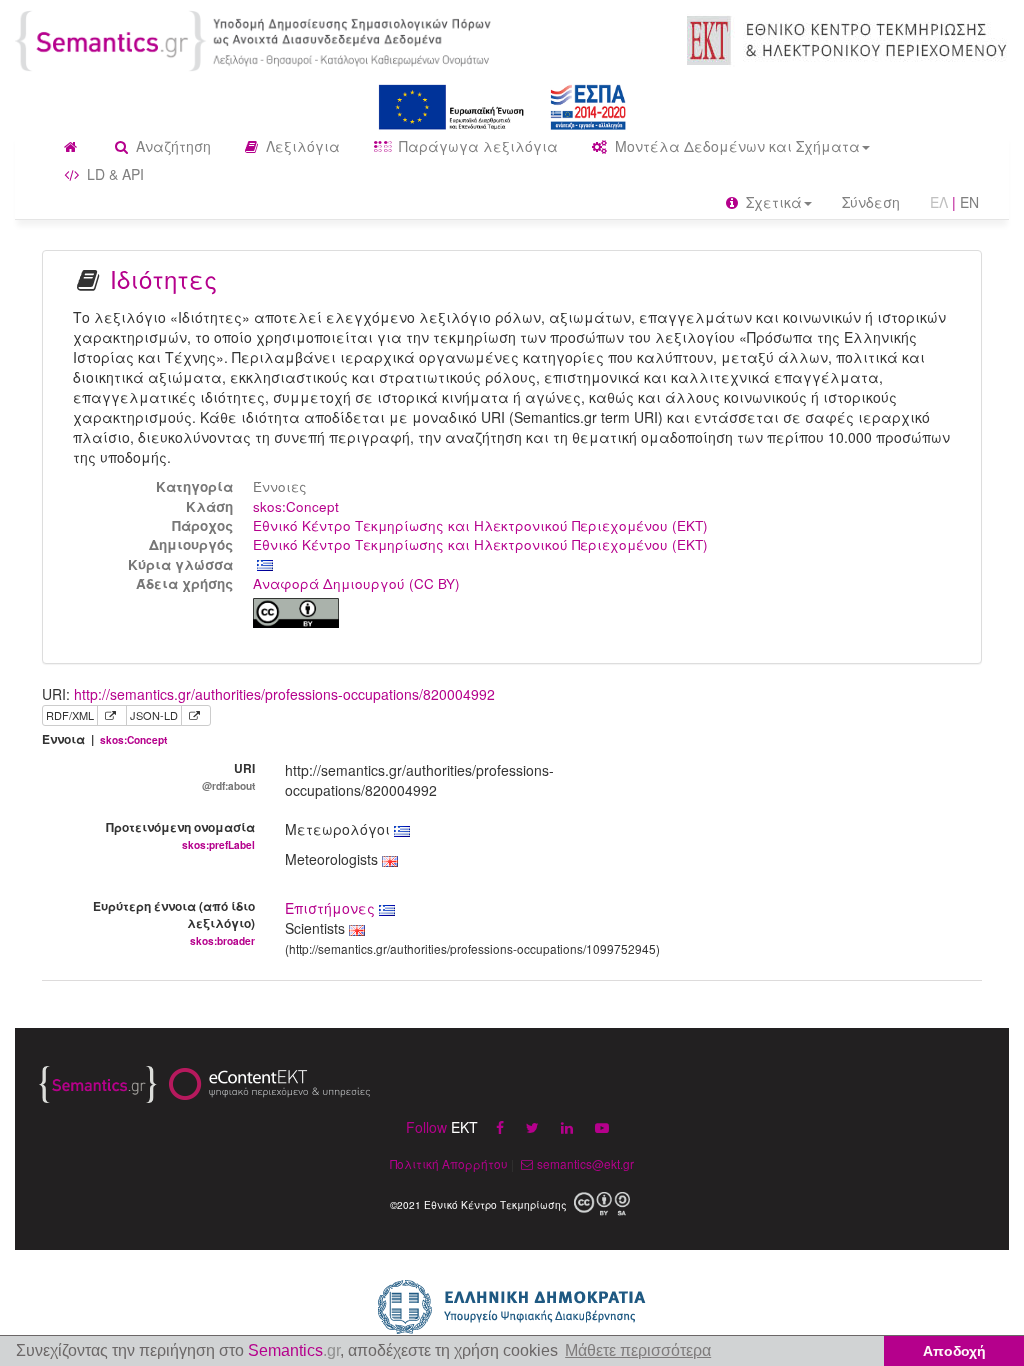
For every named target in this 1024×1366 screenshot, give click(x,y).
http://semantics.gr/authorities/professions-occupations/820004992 (284, 694)
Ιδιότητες (163, 278)
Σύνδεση (871, 202)
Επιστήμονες (332, 908)
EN (969, 202)
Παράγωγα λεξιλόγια (476, 146)
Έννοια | (104, 739)
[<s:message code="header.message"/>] (256, 39)
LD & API (113, 174)
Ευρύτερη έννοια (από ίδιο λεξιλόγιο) (174, 922)
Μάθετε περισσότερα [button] (638, 1350)
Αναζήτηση (171, 146)
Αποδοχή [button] (954, 1351)
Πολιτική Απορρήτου (449, 1163)
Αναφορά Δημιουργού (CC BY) (356, 583)
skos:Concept (296, 506)
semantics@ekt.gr (585, 1163)
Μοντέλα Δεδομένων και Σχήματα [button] (735, 146)
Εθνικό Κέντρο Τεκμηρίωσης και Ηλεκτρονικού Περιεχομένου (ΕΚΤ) (480, 525)
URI (228, 776)
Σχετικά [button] (772, 202)
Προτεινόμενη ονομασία (180, 835)
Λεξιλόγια (301, 146)
